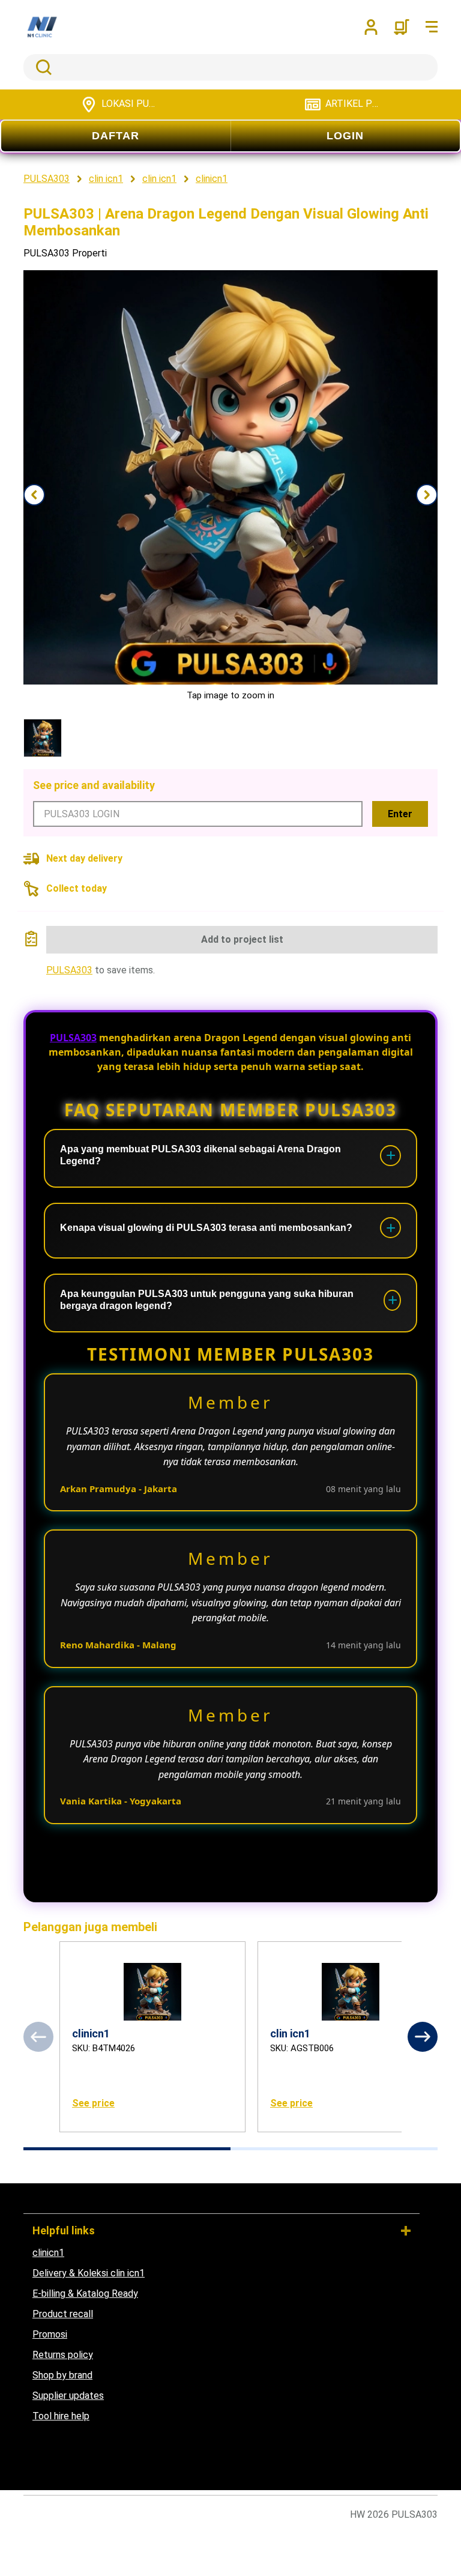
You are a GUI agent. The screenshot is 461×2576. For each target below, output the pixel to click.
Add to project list (242, 939)
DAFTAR (116, 136)
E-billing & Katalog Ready (85, 2293)
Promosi (50, 2334)
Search (41, 67)
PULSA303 (69, 970)
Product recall (63, 2314)
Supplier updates (68, 2396)
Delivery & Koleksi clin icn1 (89, 2273)
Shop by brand (62, 2375)
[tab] (127, 2149)
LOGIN (345, 136)
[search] (230, 67)
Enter (400, 814)
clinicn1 (48, 2253)
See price (93, 2103)
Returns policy (63, 2355)
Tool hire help (61, 2416)
